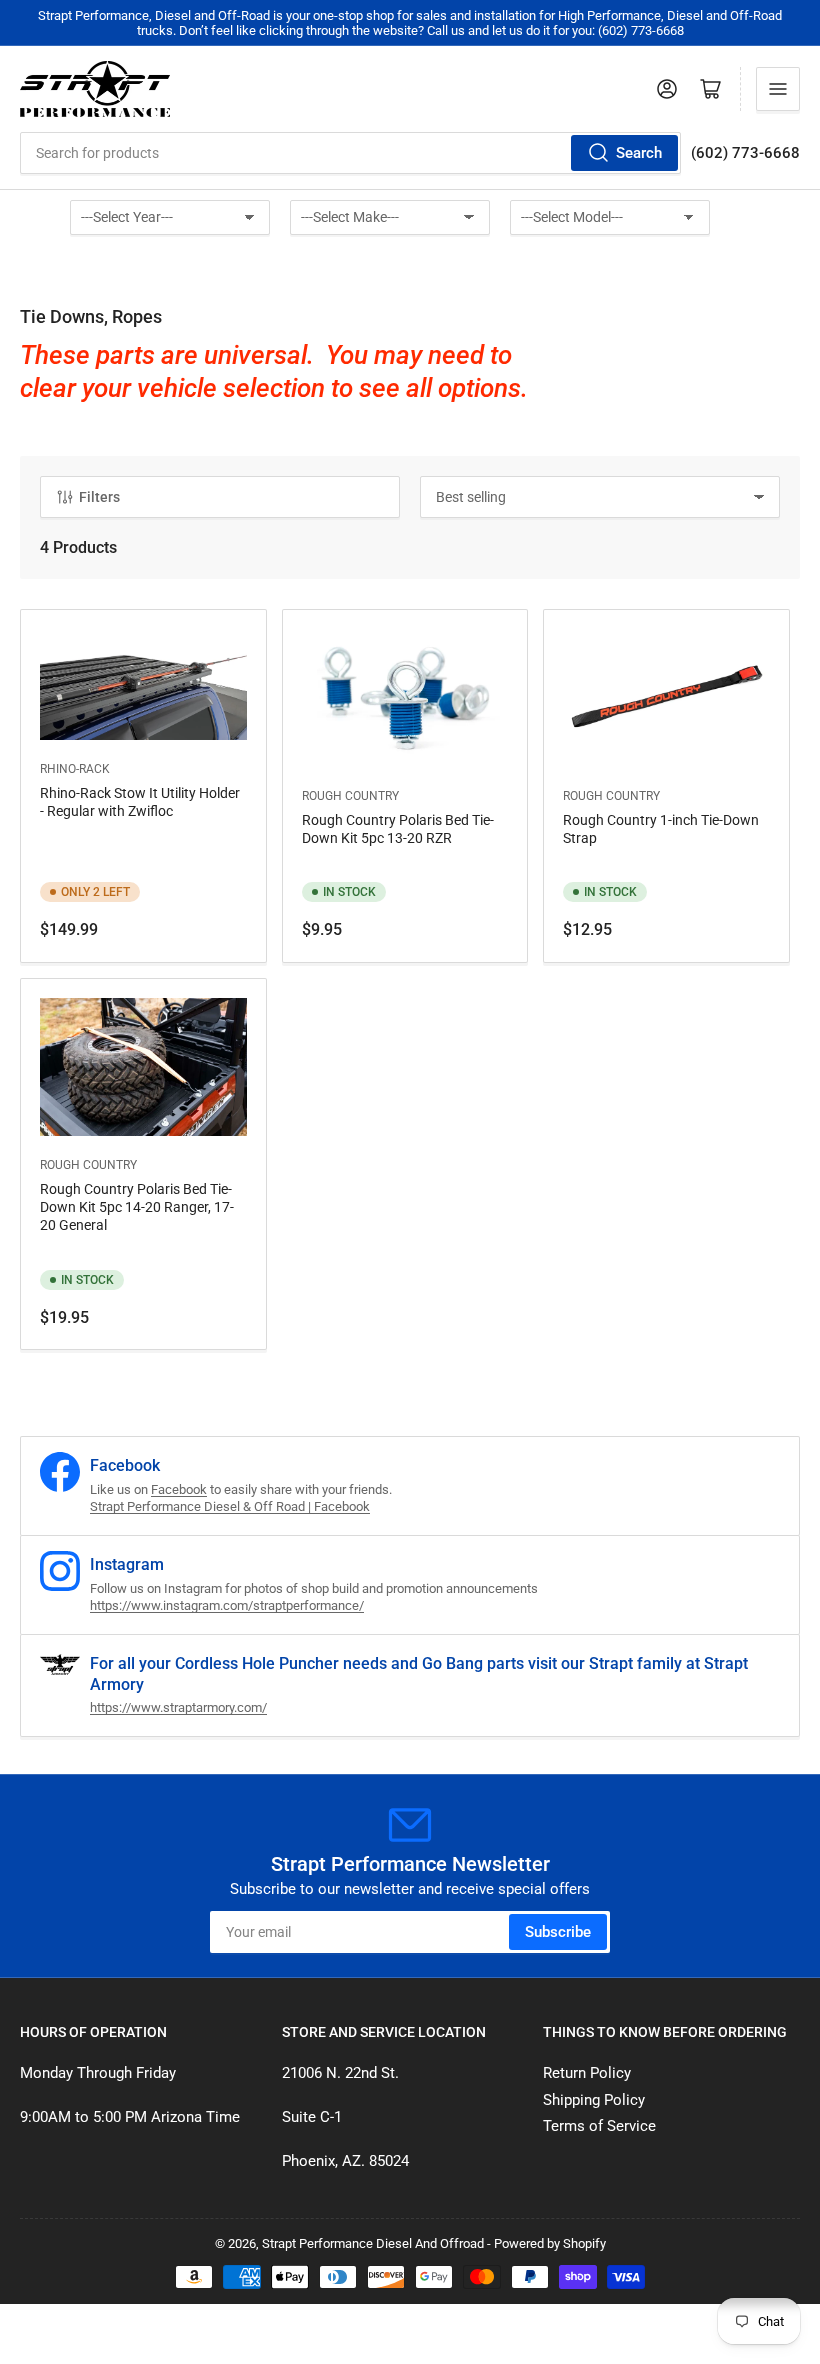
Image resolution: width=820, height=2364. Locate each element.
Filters (99, 497)
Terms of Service (599, 2126)
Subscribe (558, 1932)
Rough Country (350, 796)
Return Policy (587, 2073)
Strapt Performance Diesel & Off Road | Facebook (230, 1506)
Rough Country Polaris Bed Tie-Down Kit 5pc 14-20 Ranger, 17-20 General (137, 1207)
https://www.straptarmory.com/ (178, 1707)
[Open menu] (778, 89)
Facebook (179, 1489)
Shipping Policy (594, 2100)
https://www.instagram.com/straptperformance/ (227, 1605)
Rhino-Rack (75, 769)
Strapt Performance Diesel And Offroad (373, 2243)
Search (639, 153)
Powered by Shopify (550, 2243)
